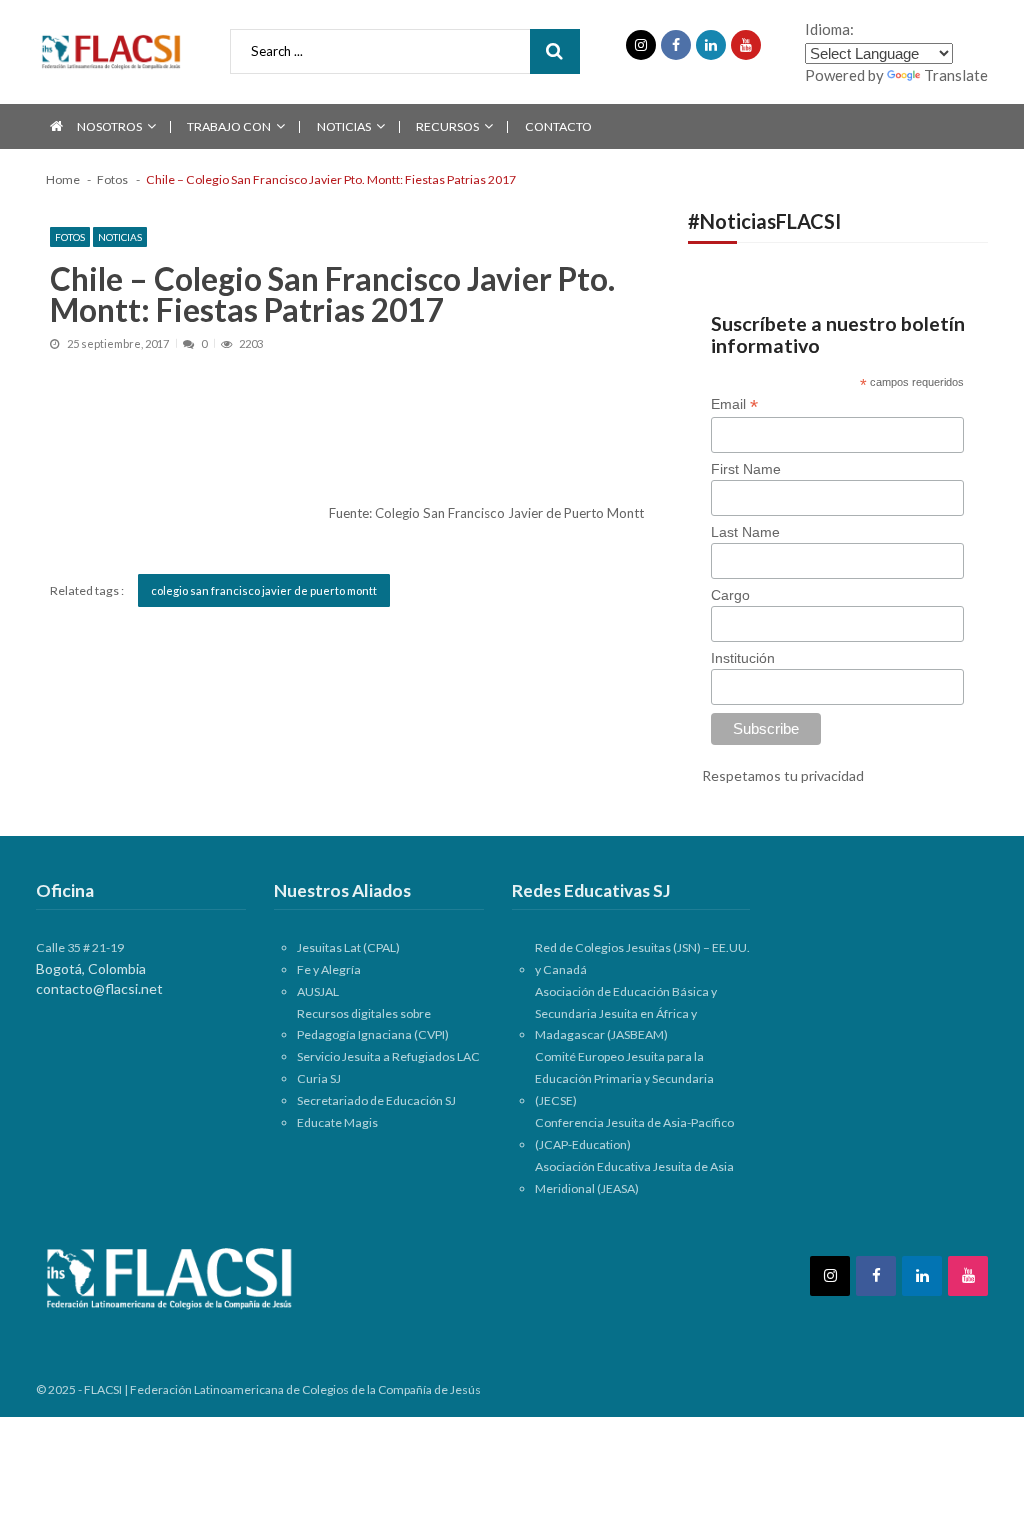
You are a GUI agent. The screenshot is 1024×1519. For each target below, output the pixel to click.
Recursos (447, 126)
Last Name (745, 532)
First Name (746, 469)
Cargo (730, 595)
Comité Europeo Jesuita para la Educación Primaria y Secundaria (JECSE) (624, 1078)
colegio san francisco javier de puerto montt (264, 590)
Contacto (558, 126)
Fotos (70, 237)
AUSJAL (318, 991)
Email (734, 404)
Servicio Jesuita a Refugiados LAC (388, 1056)
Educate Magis (337, 1122)
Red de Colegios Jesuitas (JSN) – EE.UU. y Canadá (642, 958)
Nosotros (109, 126)
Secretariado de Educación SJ (376, 1100)
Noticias (344, 126)
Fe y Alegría (329, 969)
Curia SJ (319, 1078)
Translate (956, 75)
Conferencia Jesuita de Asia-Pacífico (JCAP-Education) (634, 1133)
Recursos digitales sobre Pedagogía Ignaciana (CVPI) (373, 1024)
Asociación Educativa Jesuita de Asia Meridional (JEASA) (634, 1177)
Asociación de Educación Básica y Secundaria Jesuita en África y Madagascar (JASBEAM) (626, 1013)
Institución (743, 658)
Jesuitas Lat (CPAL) (348, 947)
